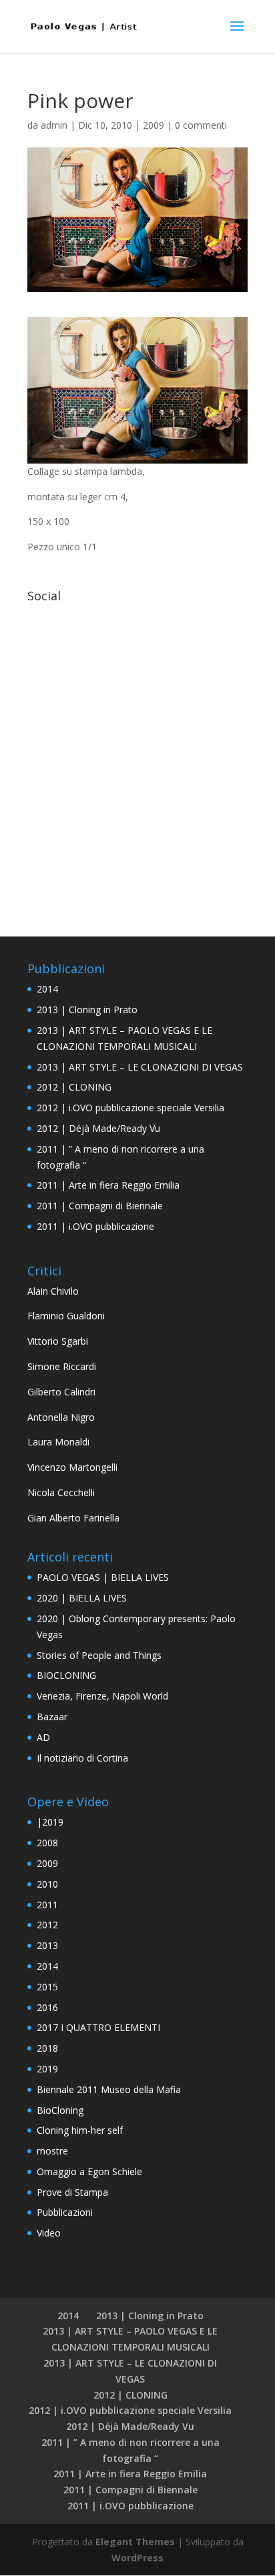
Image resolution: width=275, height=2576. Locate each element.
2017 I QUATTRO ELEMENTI (98, 2027)
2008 (47, 1843)
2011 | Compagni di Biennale (100, 1206)
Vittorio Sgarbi (58, 1341)
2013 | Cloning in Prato (87, 1010)
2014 (47, 989)
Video (49, 2233)
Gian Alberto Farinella (73, 1518)
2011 (47, 1905)
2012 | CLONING (74, 1087)
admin (54, 125)
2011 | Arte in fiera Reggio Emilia (108, 1185)
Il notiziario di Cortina (82, 1758)
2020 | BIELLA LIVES (82, 1598)
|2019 (50, 1822)
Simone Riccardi (62, 1366)
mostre (52, 2151)
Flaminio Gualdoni (66, 1316)
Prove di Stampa (72, 2192)
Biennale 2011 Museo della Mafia (109, 2089)
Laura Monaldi (58, 1442)
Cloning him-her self (80, 2130)
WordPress (137, 2558)
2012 (47, 1925)
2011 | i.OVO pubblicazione (95, 1226)
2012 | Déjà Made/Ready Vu (98, 1128)
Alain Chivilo (53, 1291)
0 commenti (201, 125)
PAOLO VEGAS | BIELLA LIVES (103, 1577)
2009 (154, 125)
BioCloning (60, 2110)
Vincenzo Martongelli (72, 1467)
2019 (47, 2069)
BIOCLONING (66, 1675)
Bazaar (52, 1717)
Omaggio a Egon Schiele (89, 2171)
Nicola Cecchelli (61, 1492)
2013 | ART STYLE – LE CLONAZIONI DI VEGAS (140, 1067)
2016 (47, 2007)
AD (43, 1737)
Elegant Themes (135, 2542)
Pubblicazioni (65, 2212)
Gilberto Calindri (61, 1392)
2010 (47, 1884)
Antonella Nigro (61, 1417)
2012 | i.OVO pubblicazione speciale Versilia (130, 1108)
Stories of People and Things (99, 1655)
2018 (47, 2048)
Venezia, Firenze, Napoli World (102, 1696)
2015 (47, 1987)
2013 (47, 1945)
